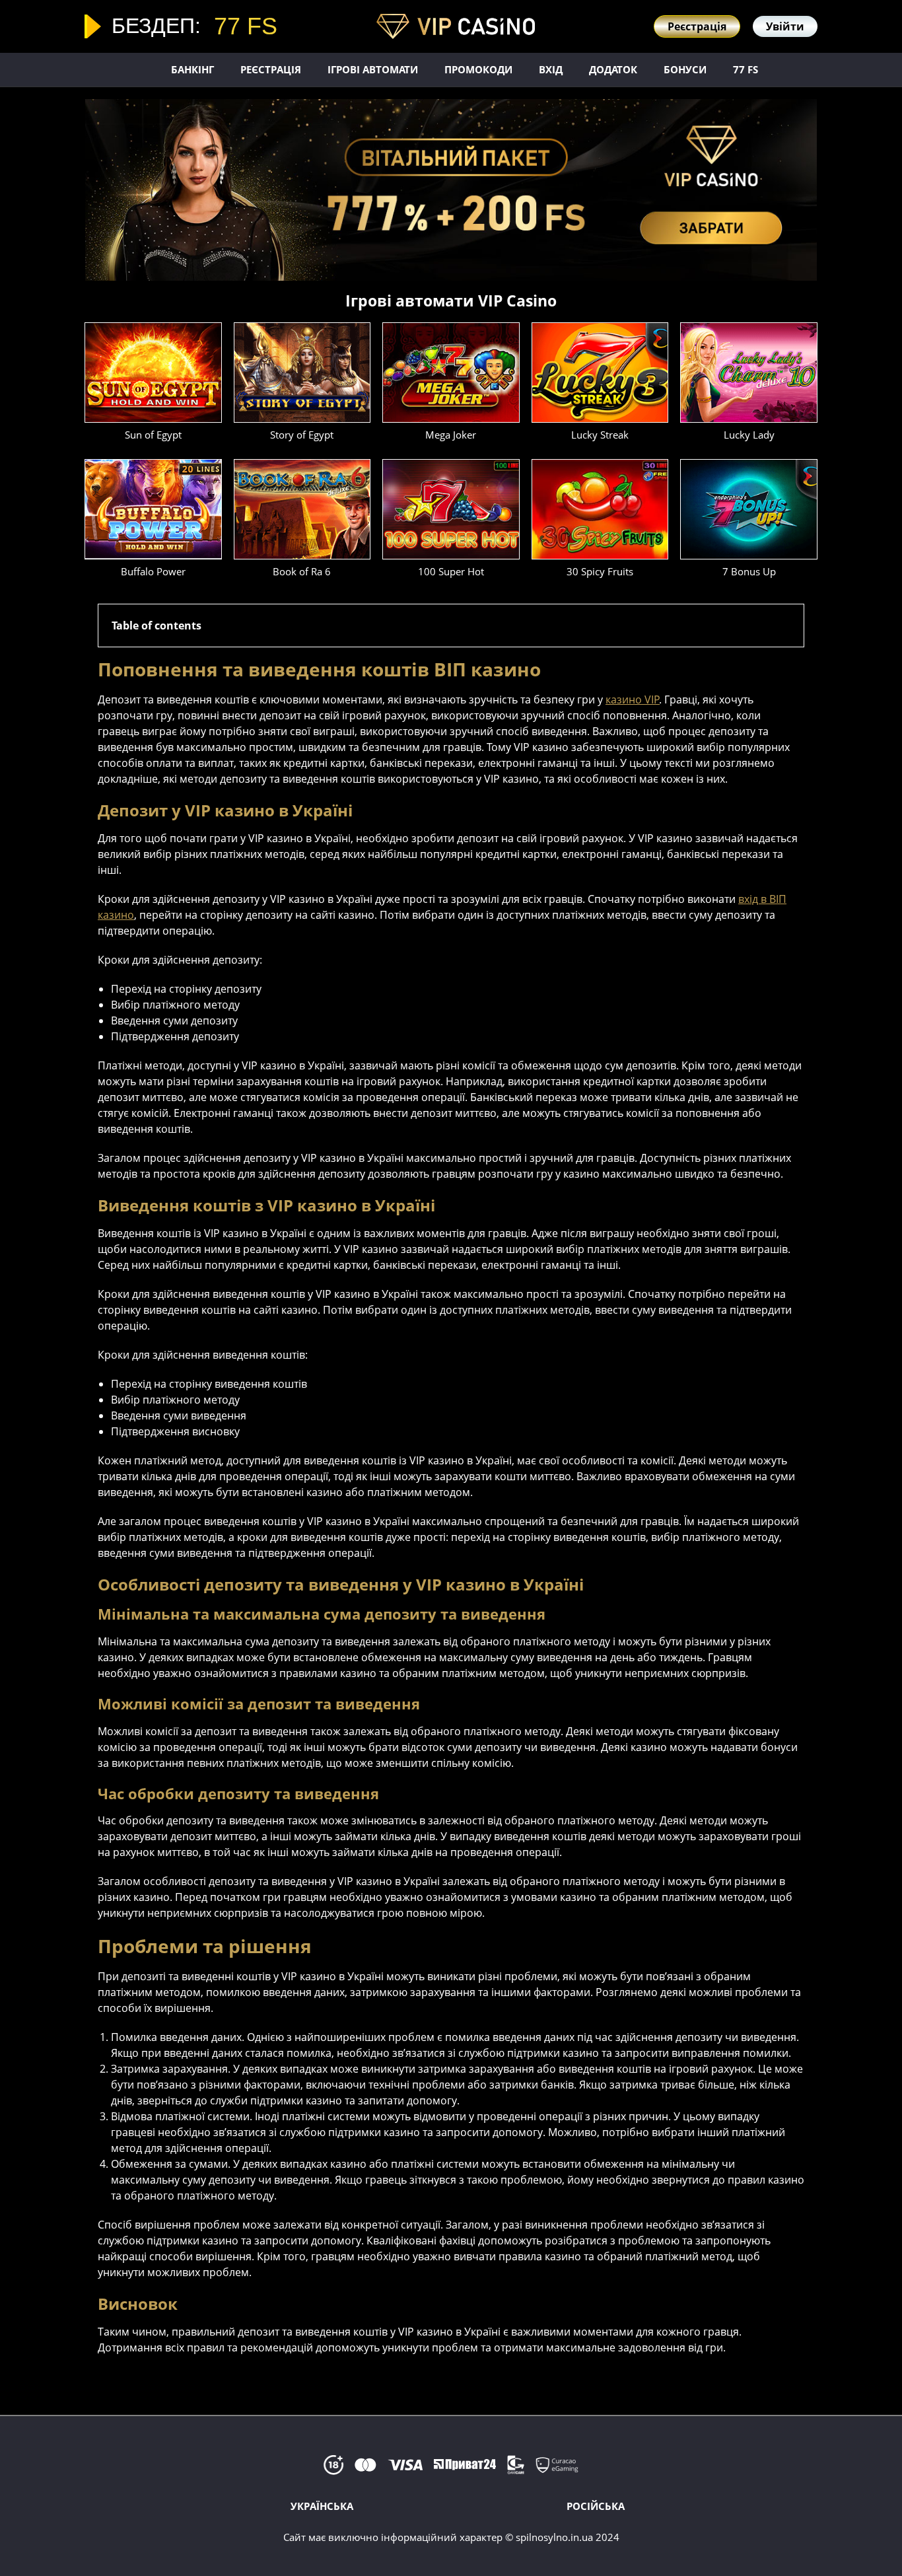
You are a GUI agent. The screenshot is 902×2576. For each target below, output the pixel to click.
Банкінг (192, 69)
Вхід (551, 69)
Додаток (613, 69)
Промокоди (478, 69)
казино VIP (633, 699)
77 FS (746, 69)
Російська (596, 2506)
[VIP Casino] (456, 26)
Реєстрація (271, 69)
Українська (322, 2506)
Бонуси (685, 69)
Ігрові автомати (373, 69)
